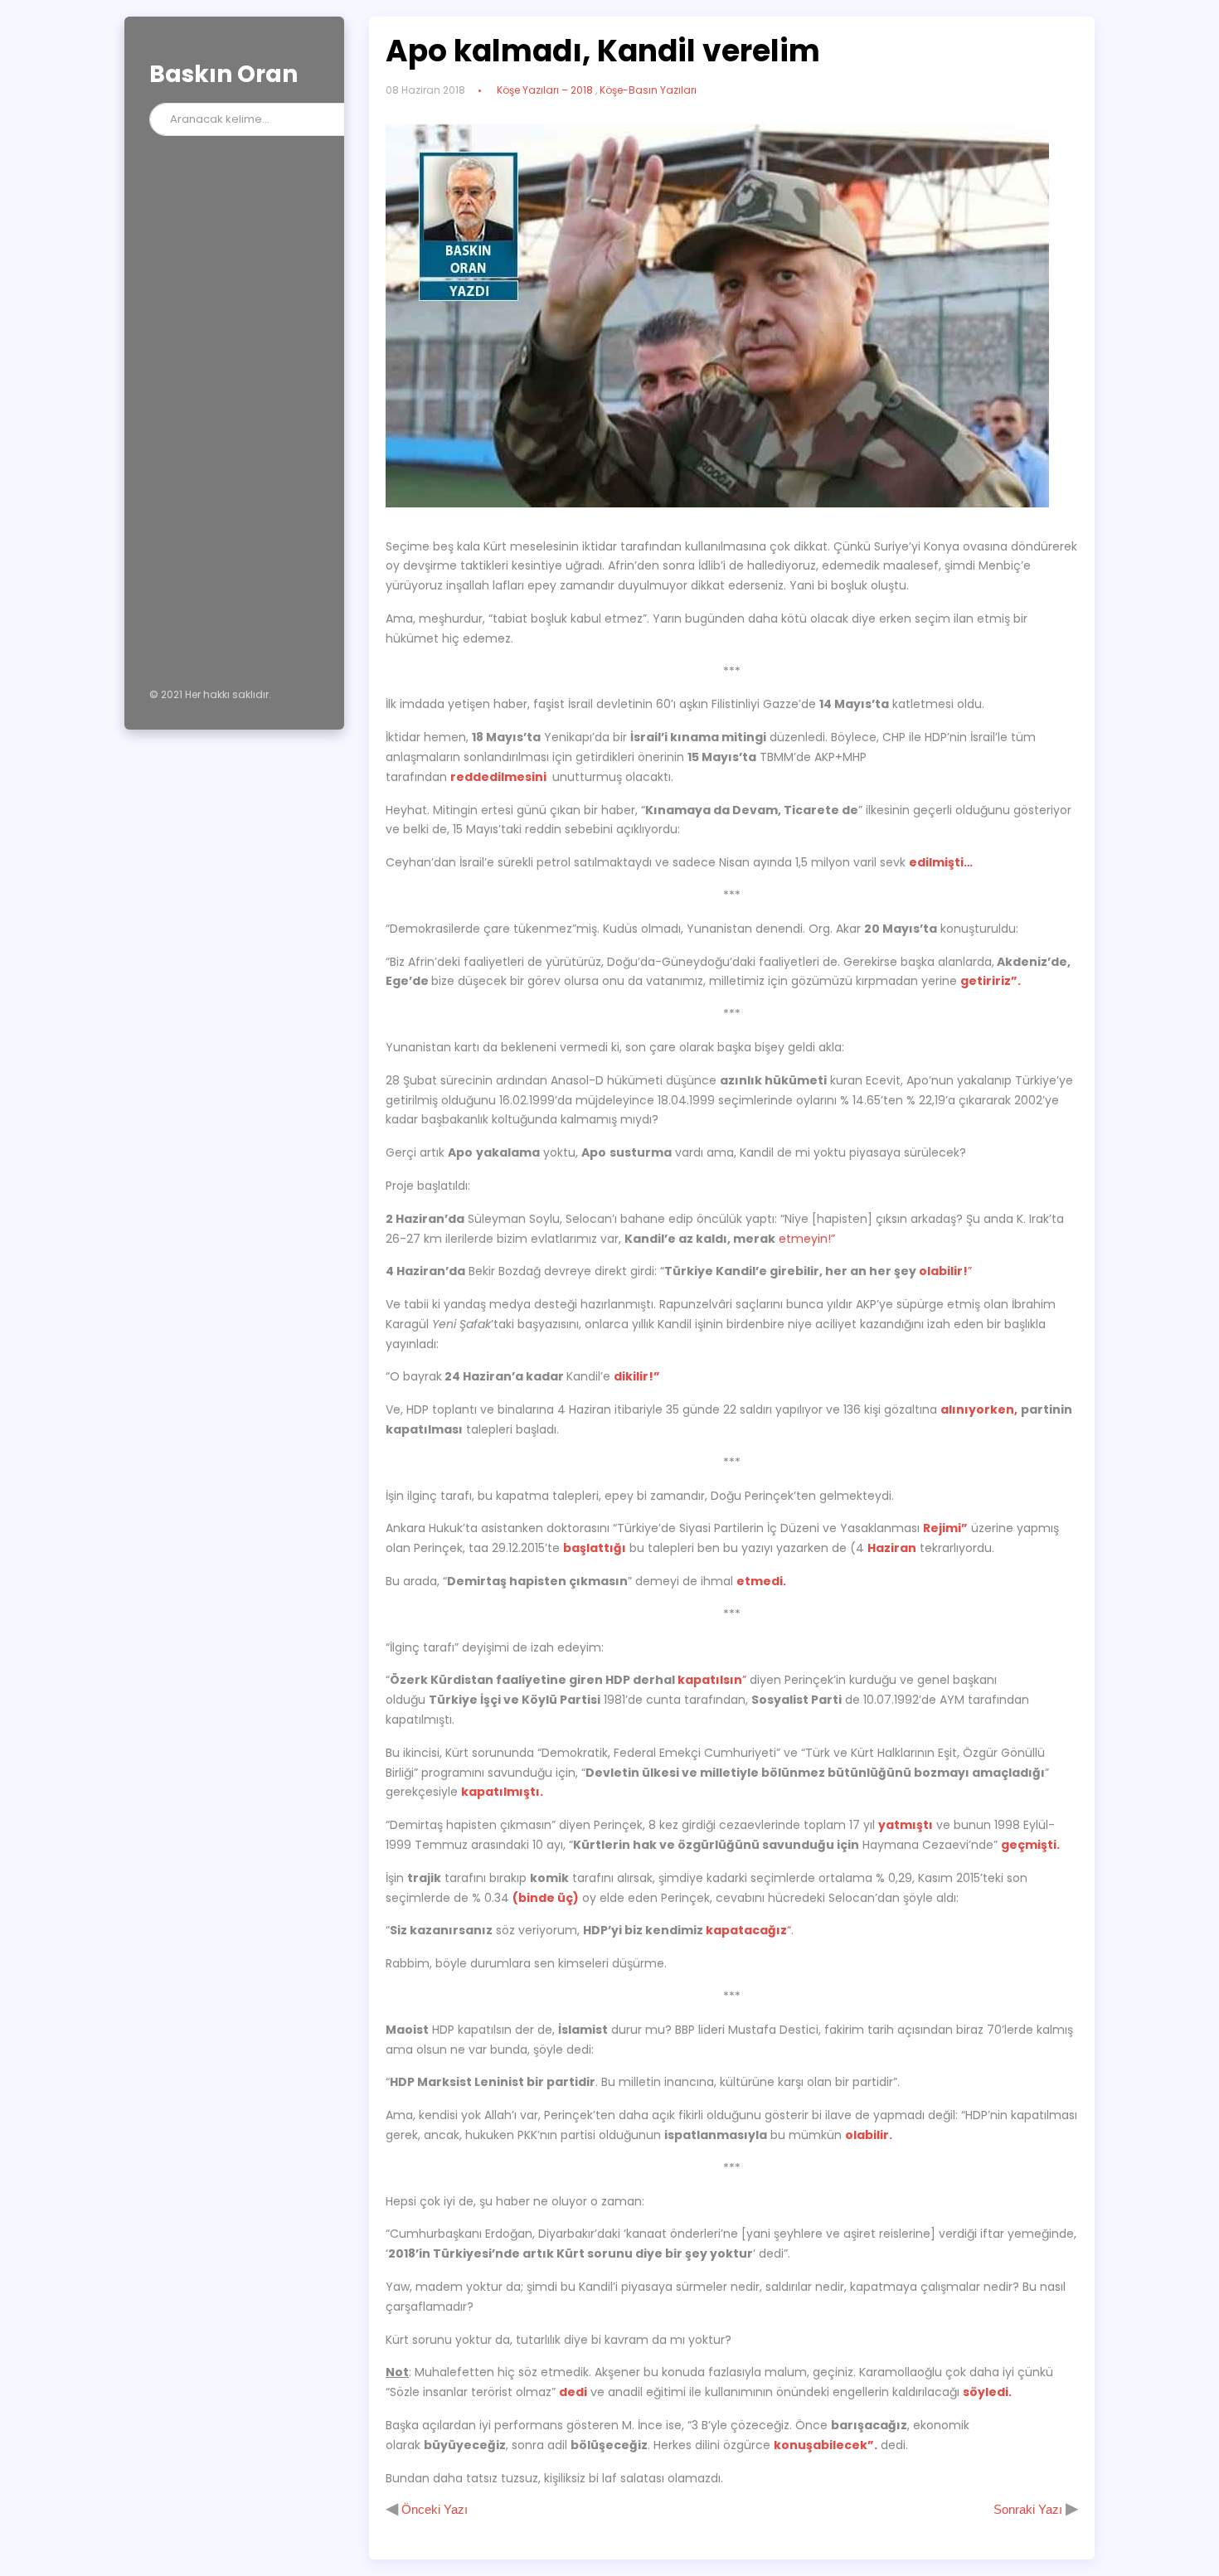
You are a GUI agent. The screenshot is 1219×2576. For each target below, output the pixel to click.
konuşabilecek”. (826, 2445)
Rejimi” (945, 1528)
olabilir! (943, 1271)
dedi (573, 2392)
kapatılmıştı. (502, 1792)
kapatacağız (746, 1930)
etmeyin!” (807, 1239)
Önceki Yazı (433, 2509)
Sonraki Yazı (1030, 2509)
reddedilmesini (500, 777)
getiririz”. (991, 981)
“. (790, 1930)
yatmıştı (906, 1825)
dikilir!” (637, 1376)
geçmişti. (1030, 1845)
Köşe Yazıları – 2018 (545, 90)
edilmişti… (941, 862)
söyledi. (987, 2392)
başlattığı (595, 1548)
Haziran (892, 1548)
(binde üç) (546, 1898)
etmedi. (761, 1581)
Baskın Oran (223, 74)
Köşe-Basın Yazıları (648, 90)
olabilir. (869, 2135)
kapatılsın (710, 1680)
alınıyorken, (979, 1409)
